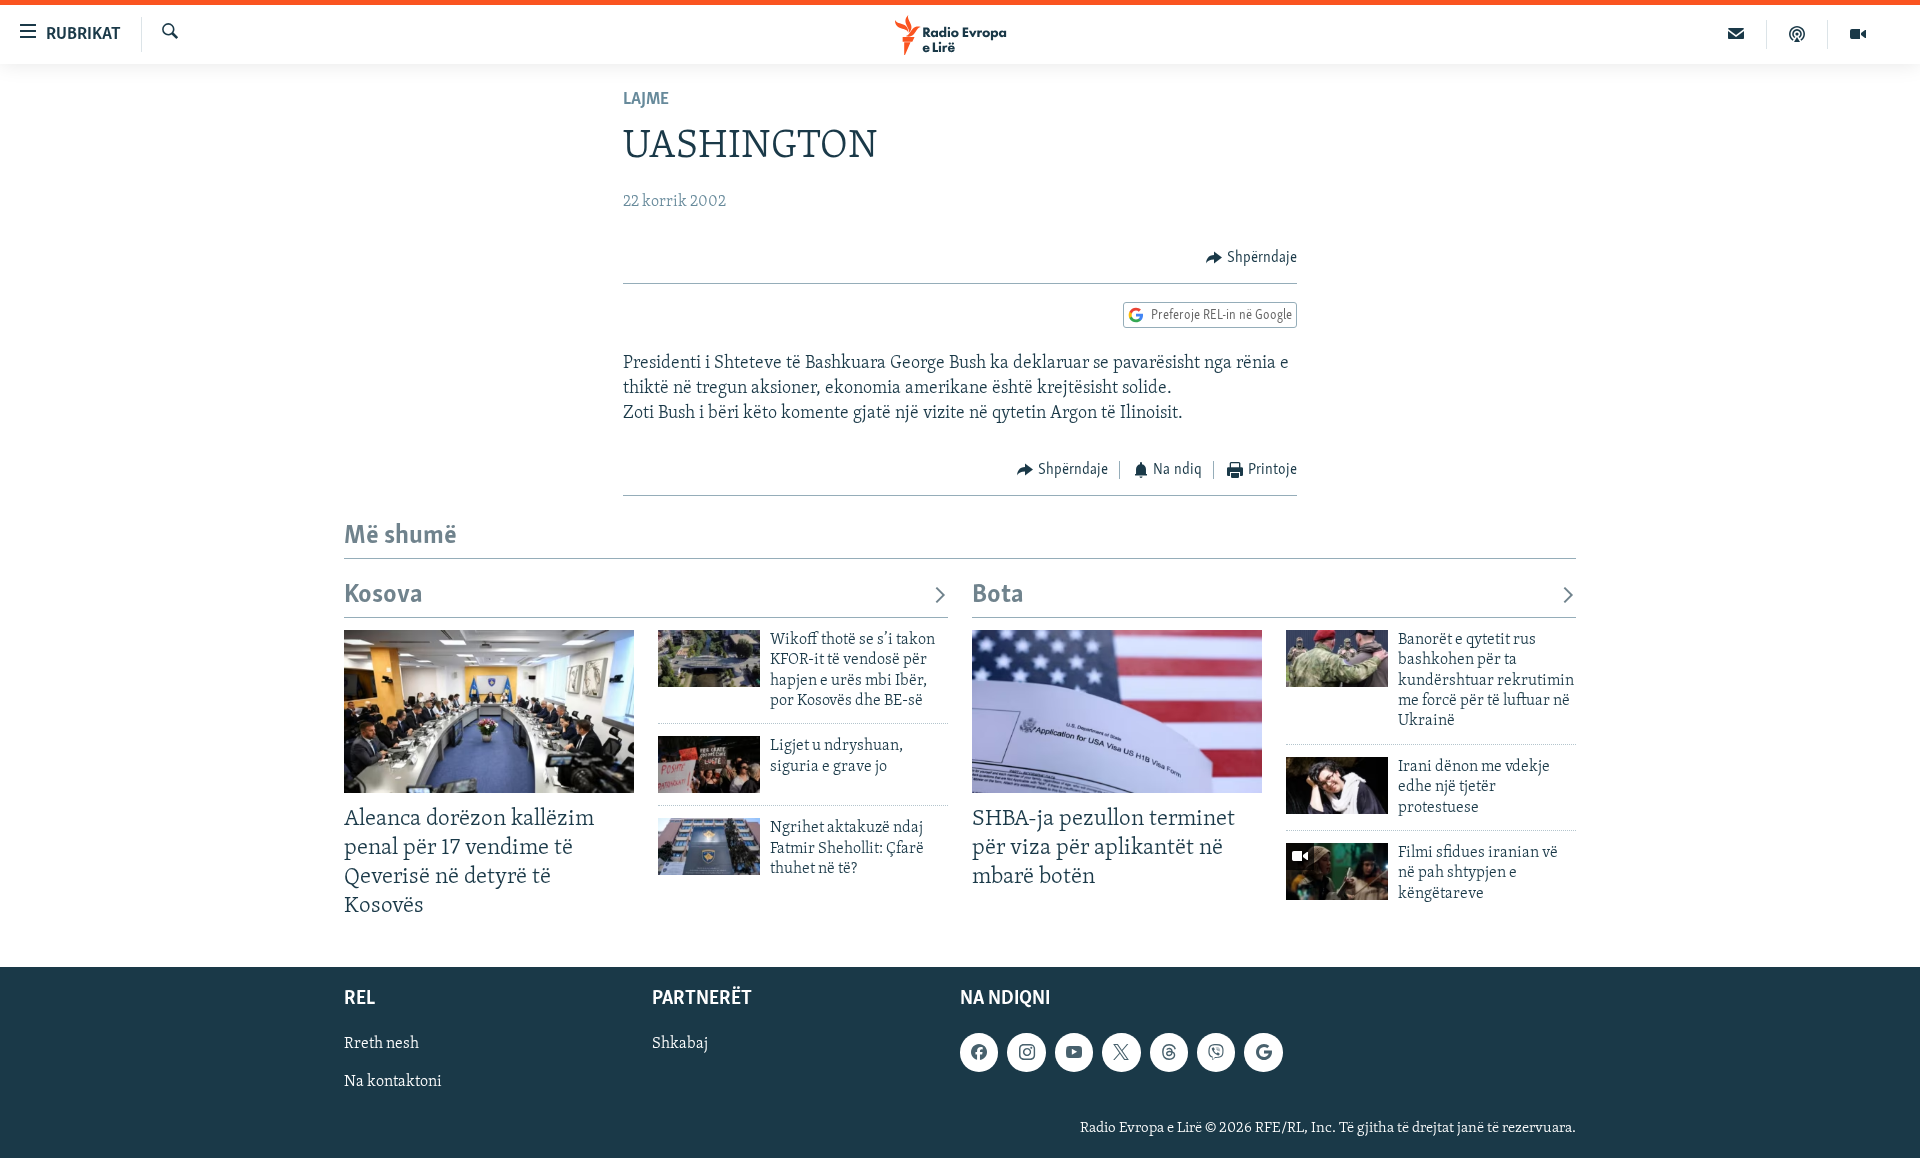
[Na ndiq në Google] (1263, 1053)
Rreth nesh (381, 1045)
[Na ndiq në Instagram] (1026, 1053)
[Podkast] (1797, 34)
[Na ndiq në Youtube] (1074, 1053)
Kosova (383, 595)
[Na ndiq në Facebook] (979, 1053)
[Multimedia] (1858, 34)
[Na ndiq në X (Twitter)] (1121, 1053)
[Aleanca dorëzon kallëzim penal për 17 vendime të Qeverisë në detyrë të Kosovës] (489, 711)
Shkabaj (680, 1045)
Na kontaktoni (393, 1083)
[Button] (1251, 258)
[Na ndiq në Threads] (1169, 1053)
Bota (998, 595)
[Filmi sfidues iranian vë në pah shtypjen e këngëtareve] (1337, 871)
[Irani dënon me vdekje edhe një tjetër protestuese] (1337, 785)
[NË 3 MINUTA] (1736, 34)
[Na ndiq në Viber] (1216, 1053)
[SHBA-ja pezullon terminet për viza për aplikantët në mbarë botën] (1117, 711)
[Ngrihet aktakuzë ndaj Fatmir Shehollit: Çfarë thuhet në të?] (709, 846)
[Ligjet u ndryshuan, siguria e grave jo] (709, 764)
